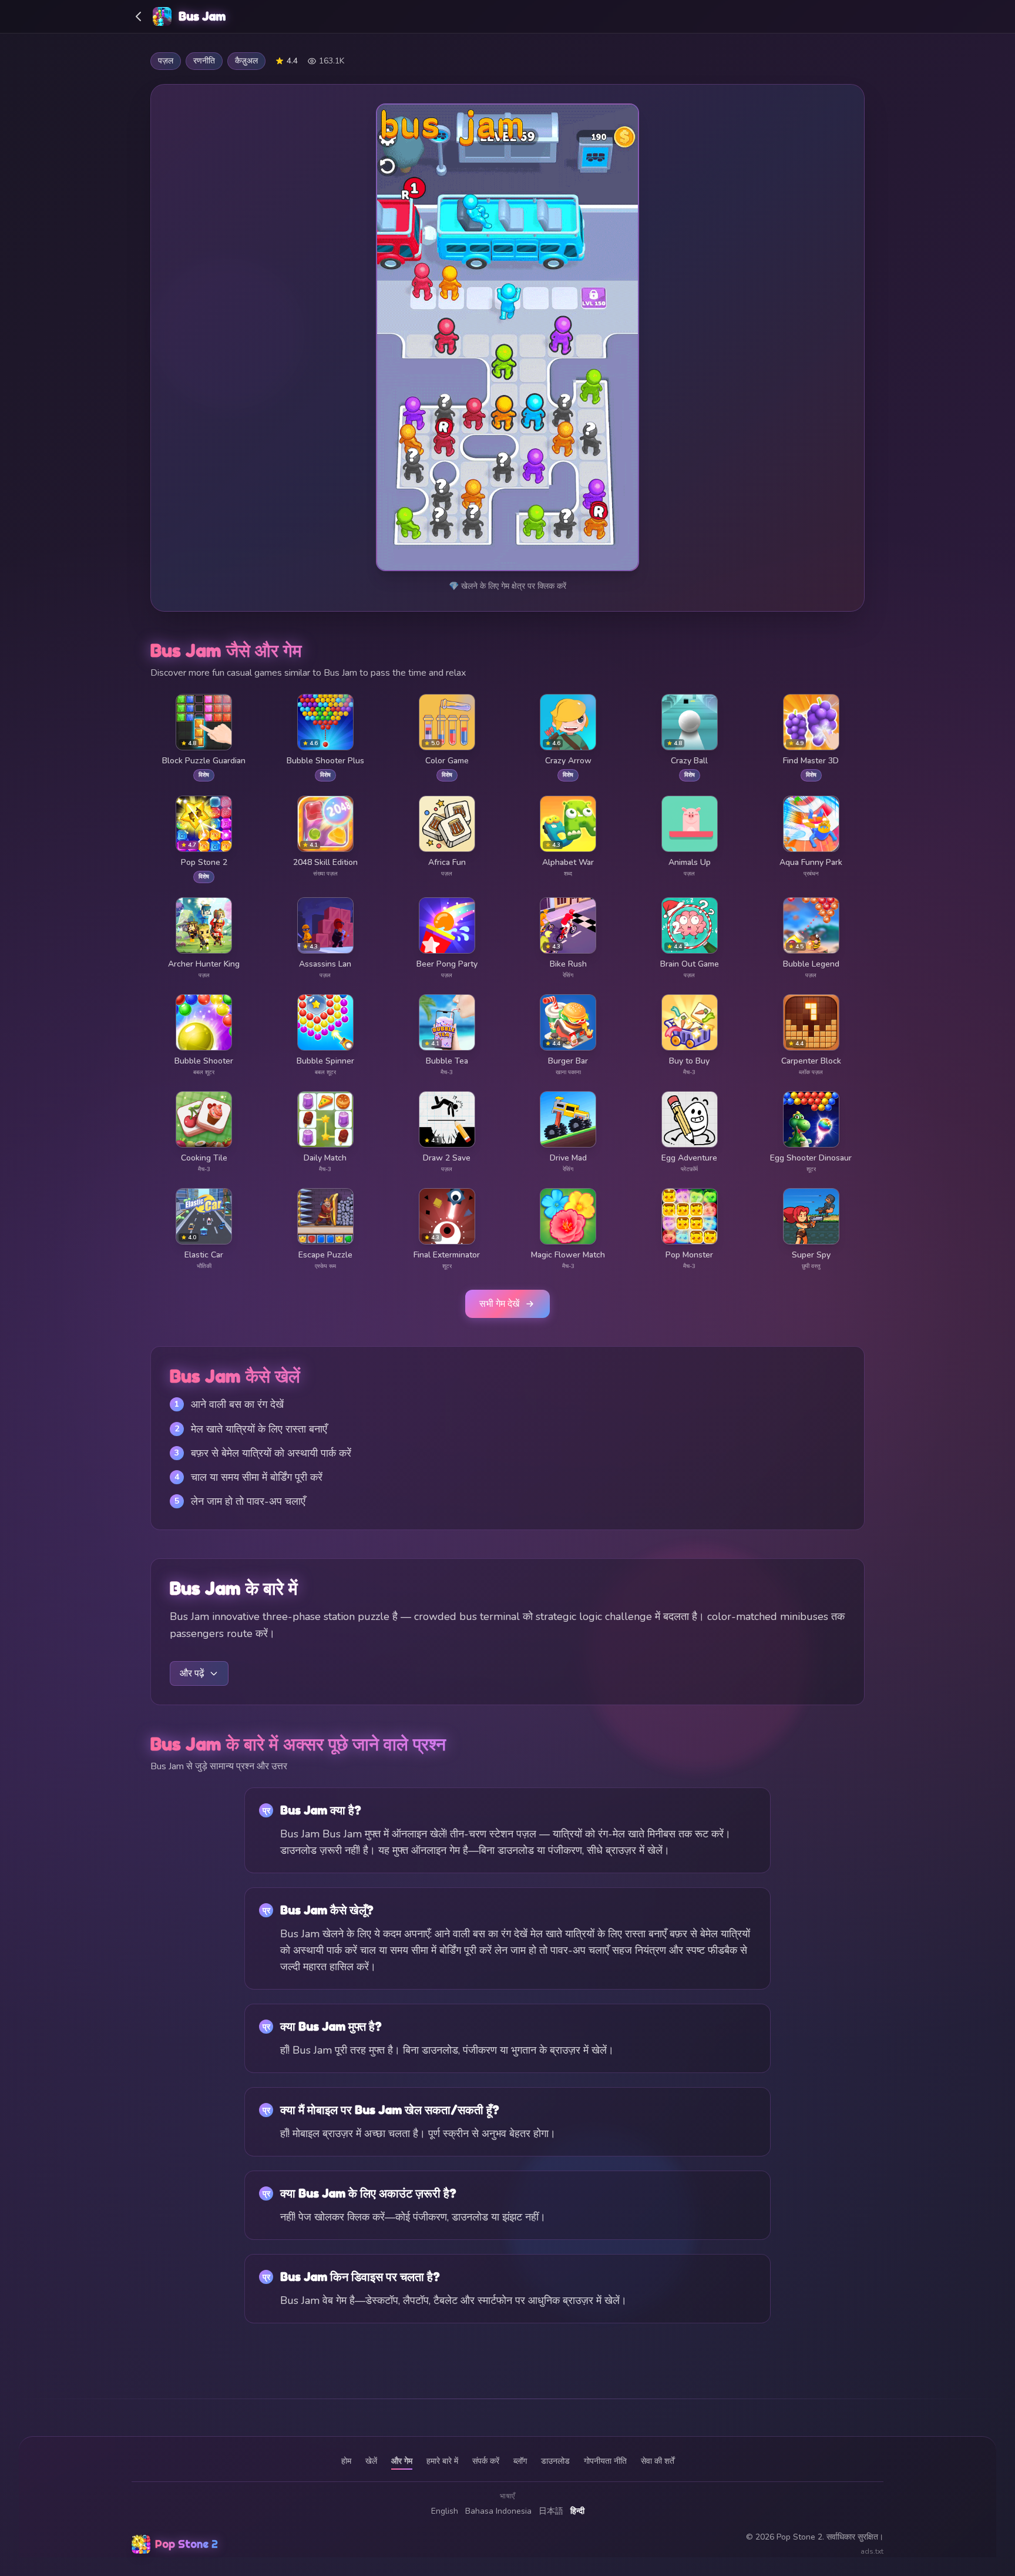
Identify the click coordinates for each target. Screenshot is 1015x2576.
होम (346, 2461)
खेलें (371, 2461)
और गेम (402, 2461)
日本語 (551, 2511)
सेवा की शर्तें (658, 2461)
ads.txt (872, 2551)
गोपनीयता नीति (605, 2461)
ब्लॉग (520, 2461)
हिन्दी (577, 2511)
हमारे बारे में (442, 2461)
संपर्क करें (486, 2461)
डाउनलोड (555, 2461)
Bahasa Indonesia (498, 2511)
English (445, 2511)
